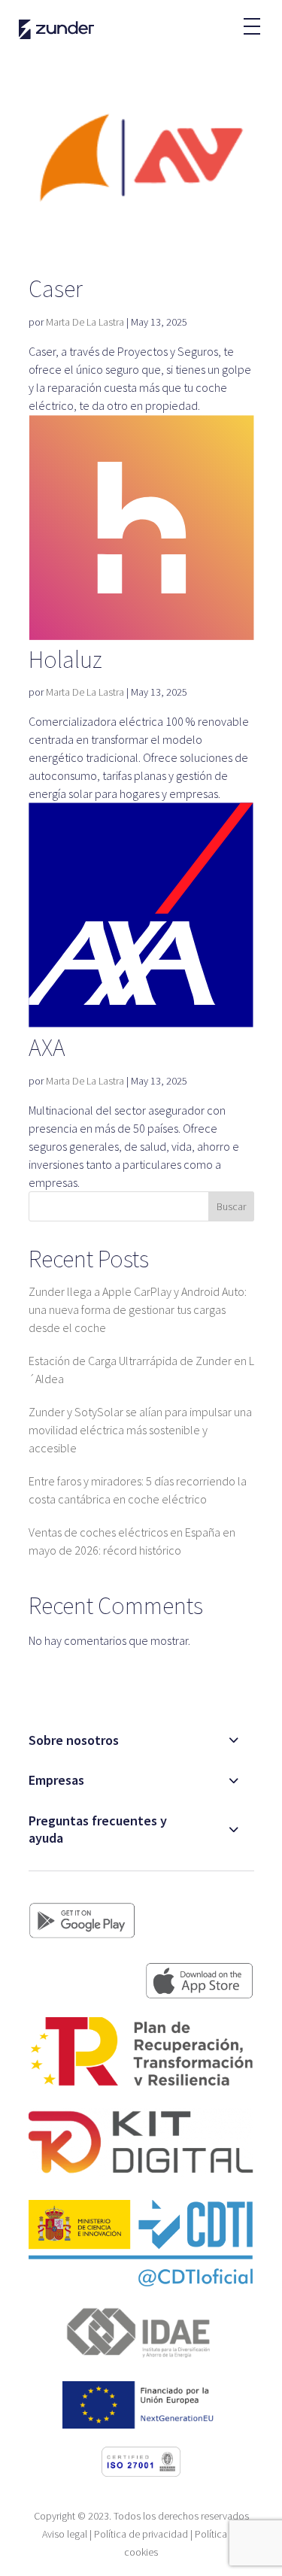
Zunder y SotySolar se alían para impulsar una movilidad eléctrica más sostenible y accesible (140, 1430)
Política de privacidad (141, 2534)
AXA (47, 1048)
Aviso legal (65, 2534)
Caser (56, 289)
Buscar (231, 1206)
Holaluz (65, 660)
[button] (251, 19)
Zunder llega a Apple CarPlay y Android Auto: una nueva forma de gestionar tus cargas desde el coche (138, 1309)
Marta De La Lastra (85, 322)
